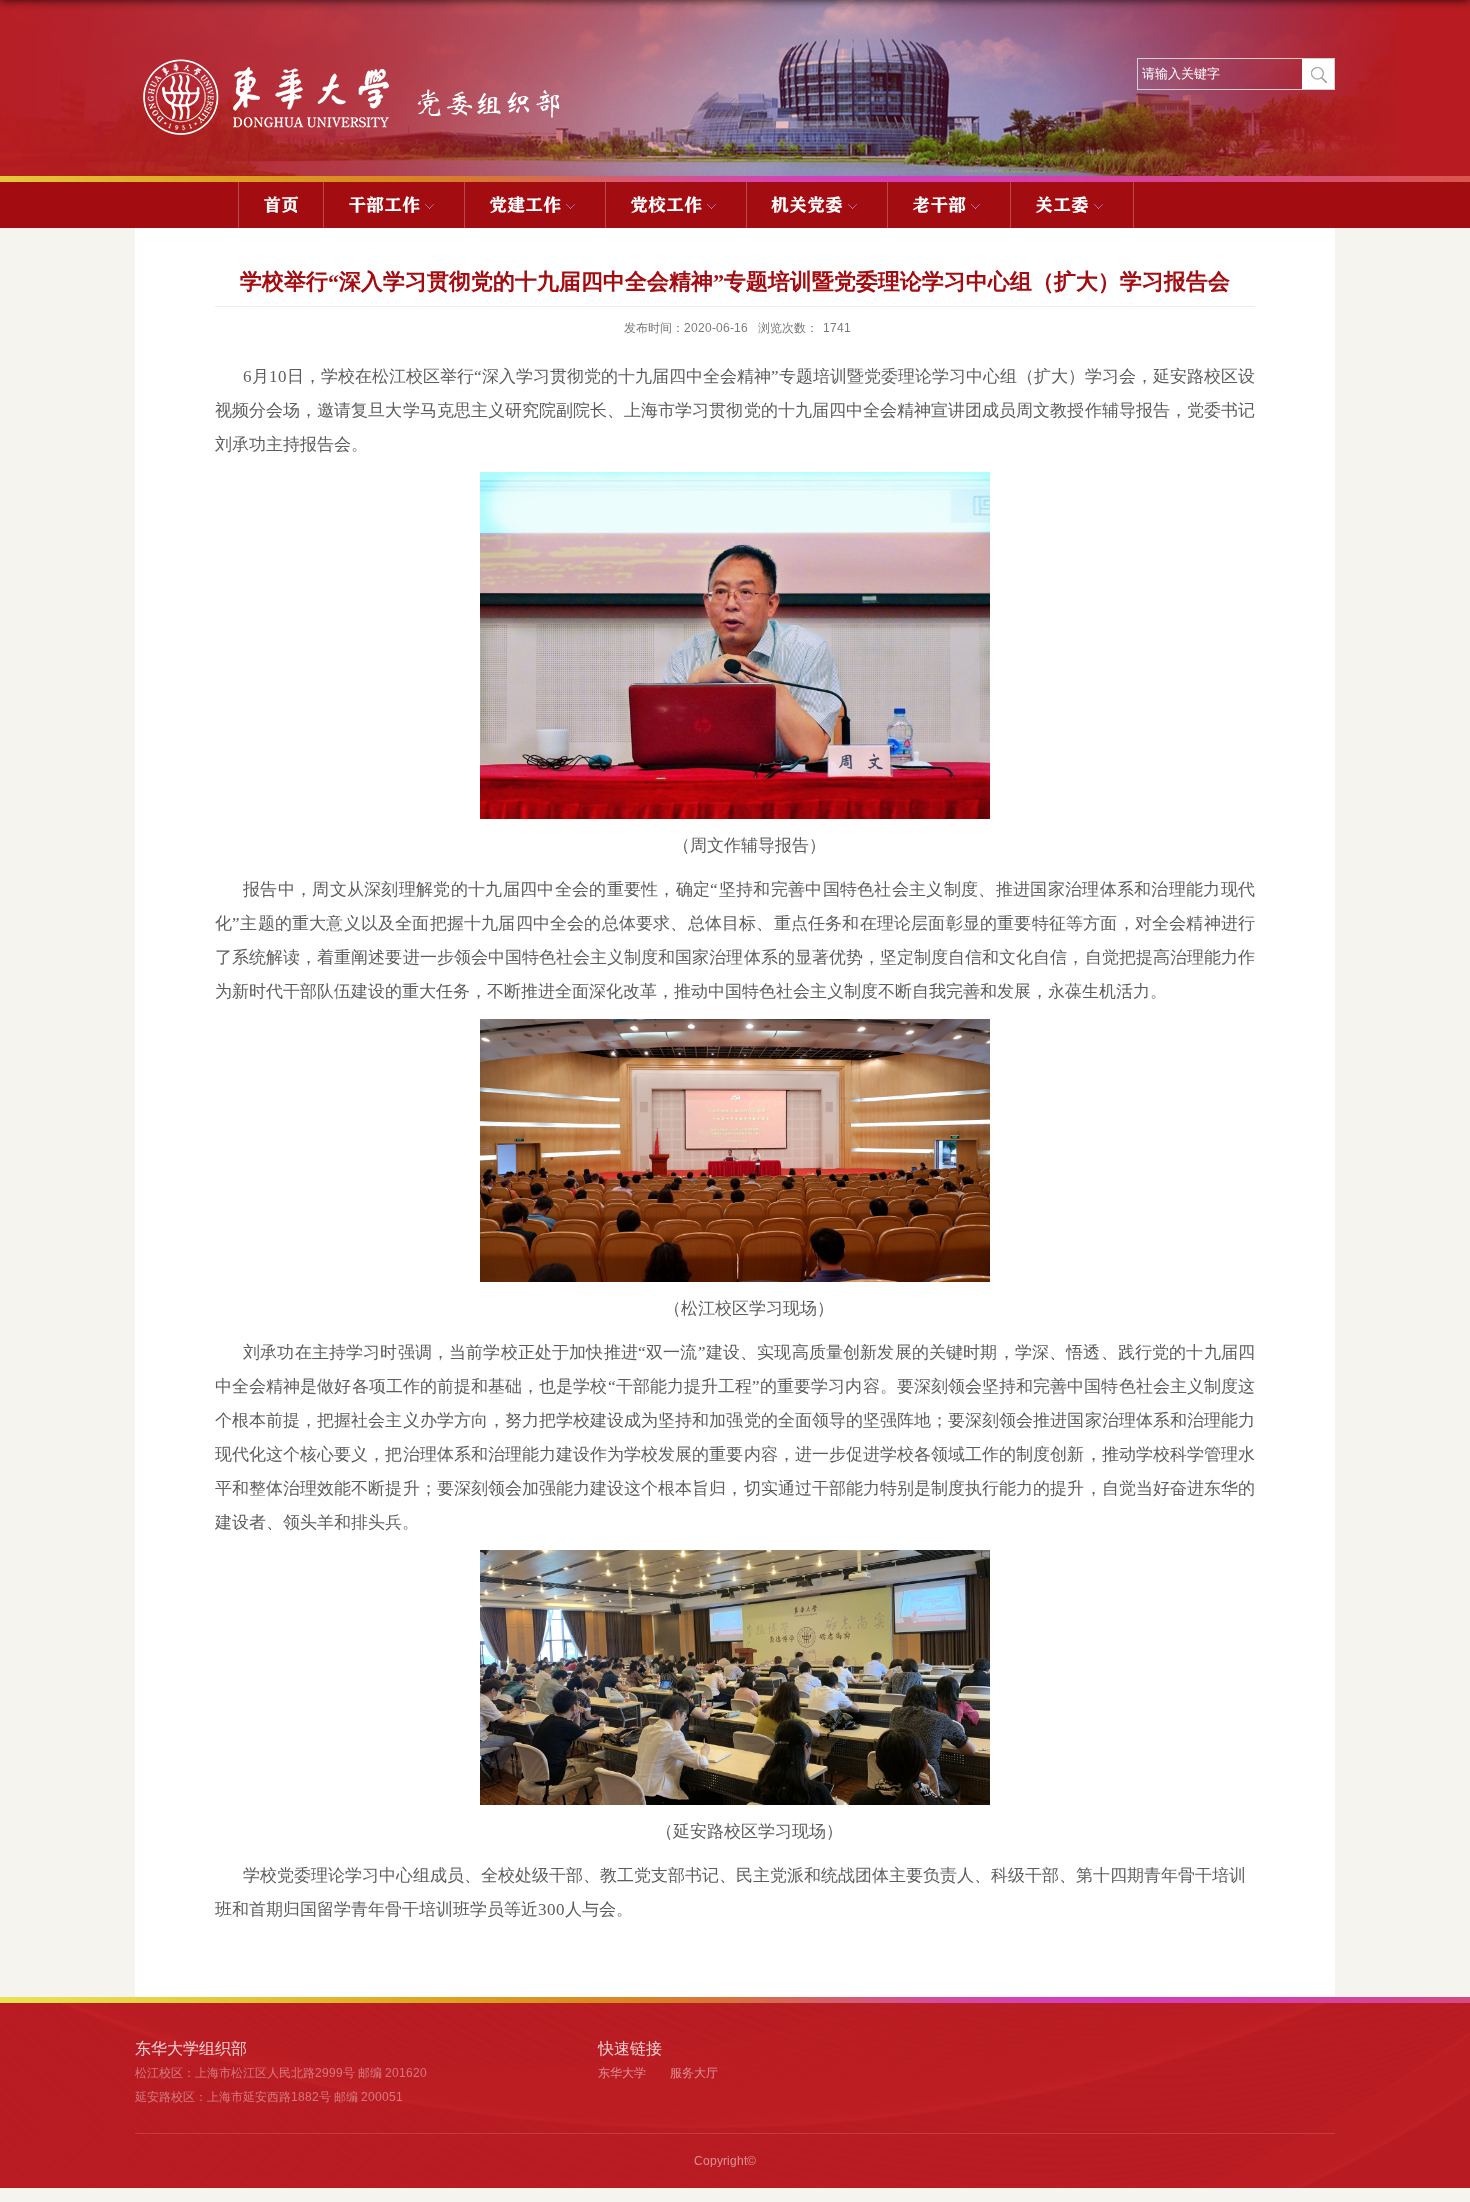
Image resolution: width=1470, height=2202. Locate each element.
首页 (281, 205)
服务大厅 (694, 2073)
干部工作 (384, 205)
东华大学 (622, 2073)
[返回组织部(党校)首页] (363, 63)
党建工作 (525, 205)
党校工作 (666, 205)
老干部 (939, 205)
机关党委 (807, 205)
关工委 (1062, 205)
